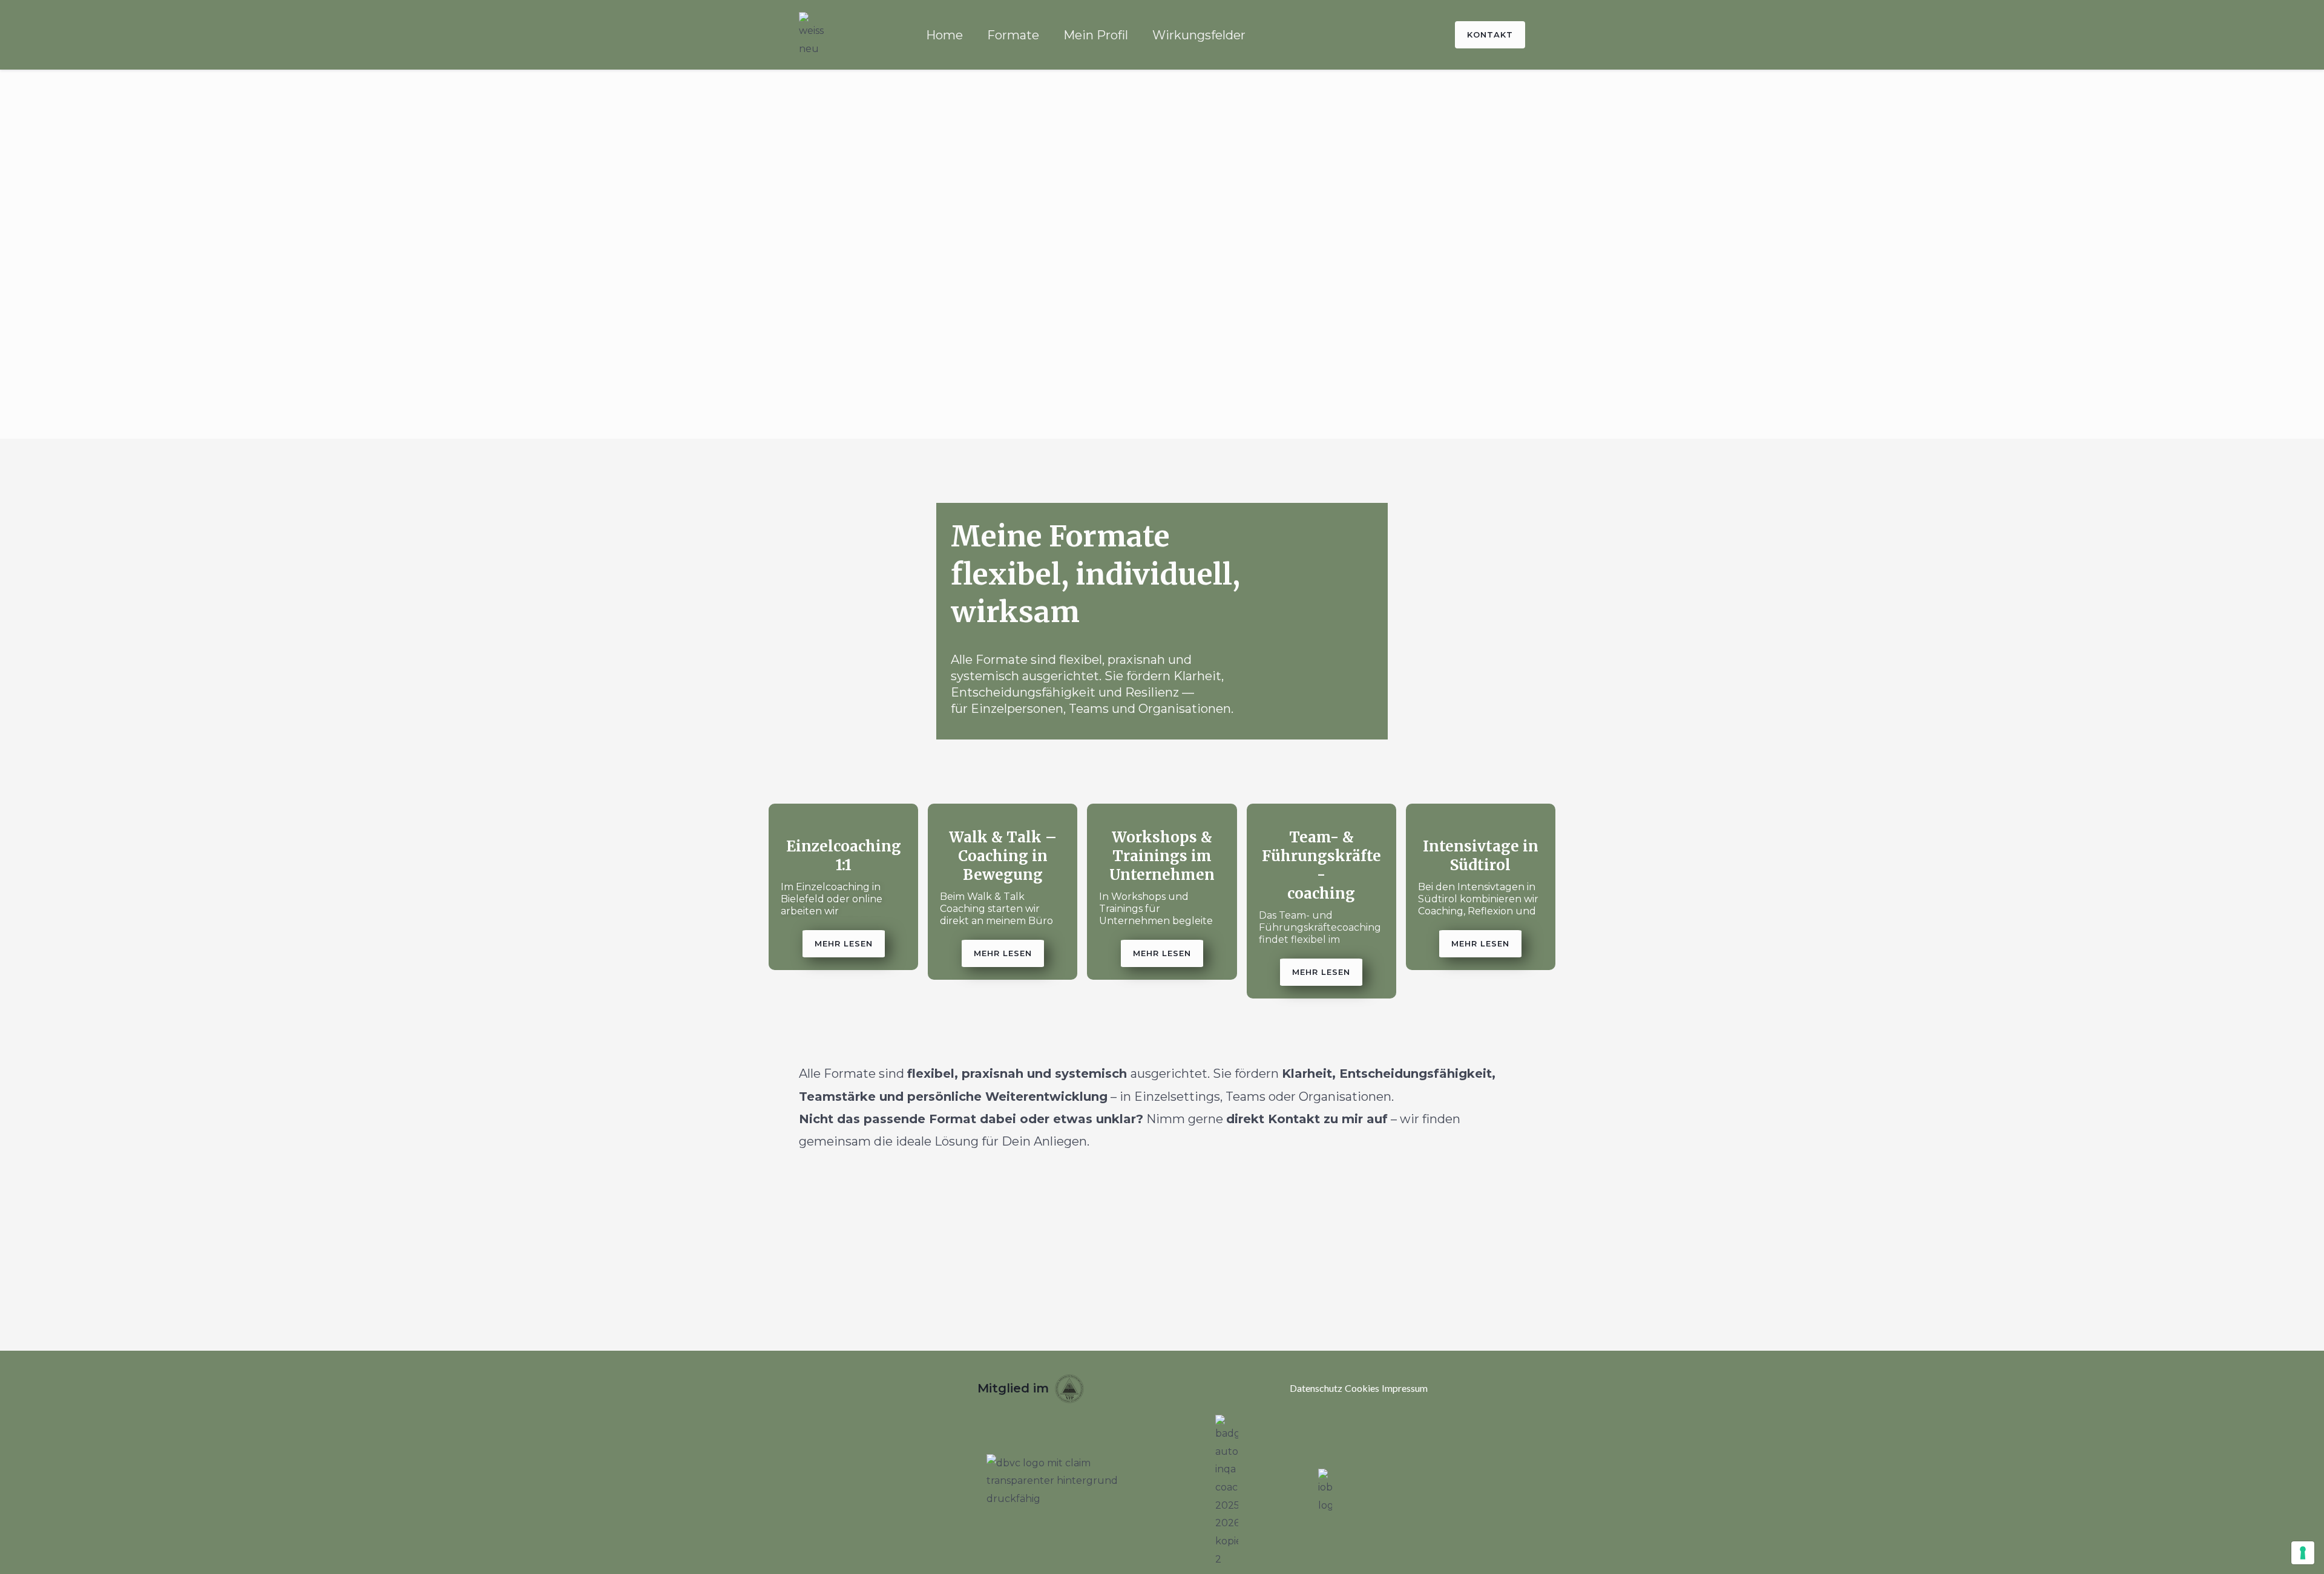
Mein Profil (1096, 35)
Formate (1013, 35)
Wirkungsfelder (1199, 35)
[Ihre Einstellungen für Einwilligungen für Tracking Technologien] (2303, 1553)
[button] (844, 944)
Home (944, 35)
